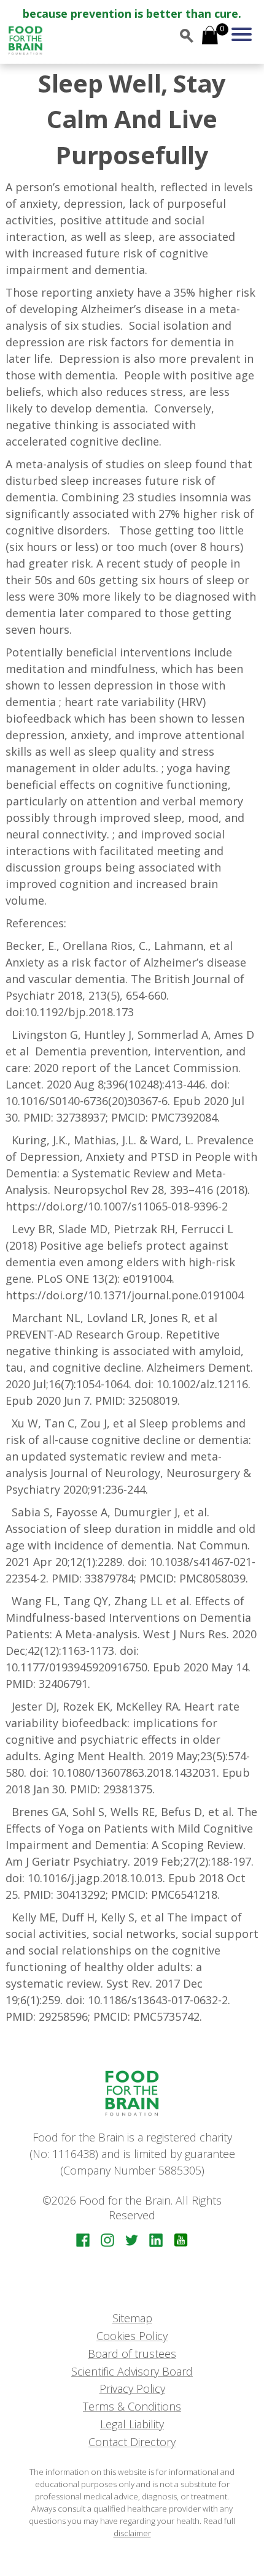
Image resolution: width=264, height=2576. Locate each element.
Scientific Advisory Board (132, 2371)
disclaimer (132, 2533)
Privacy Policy (132, 2388)
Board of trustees (132, 2354)
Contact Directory (132, 2442)
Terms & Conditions (132, 2406)
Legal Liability (132, 2424)
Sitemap (132, 2318)
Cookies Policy (132, 2336)
